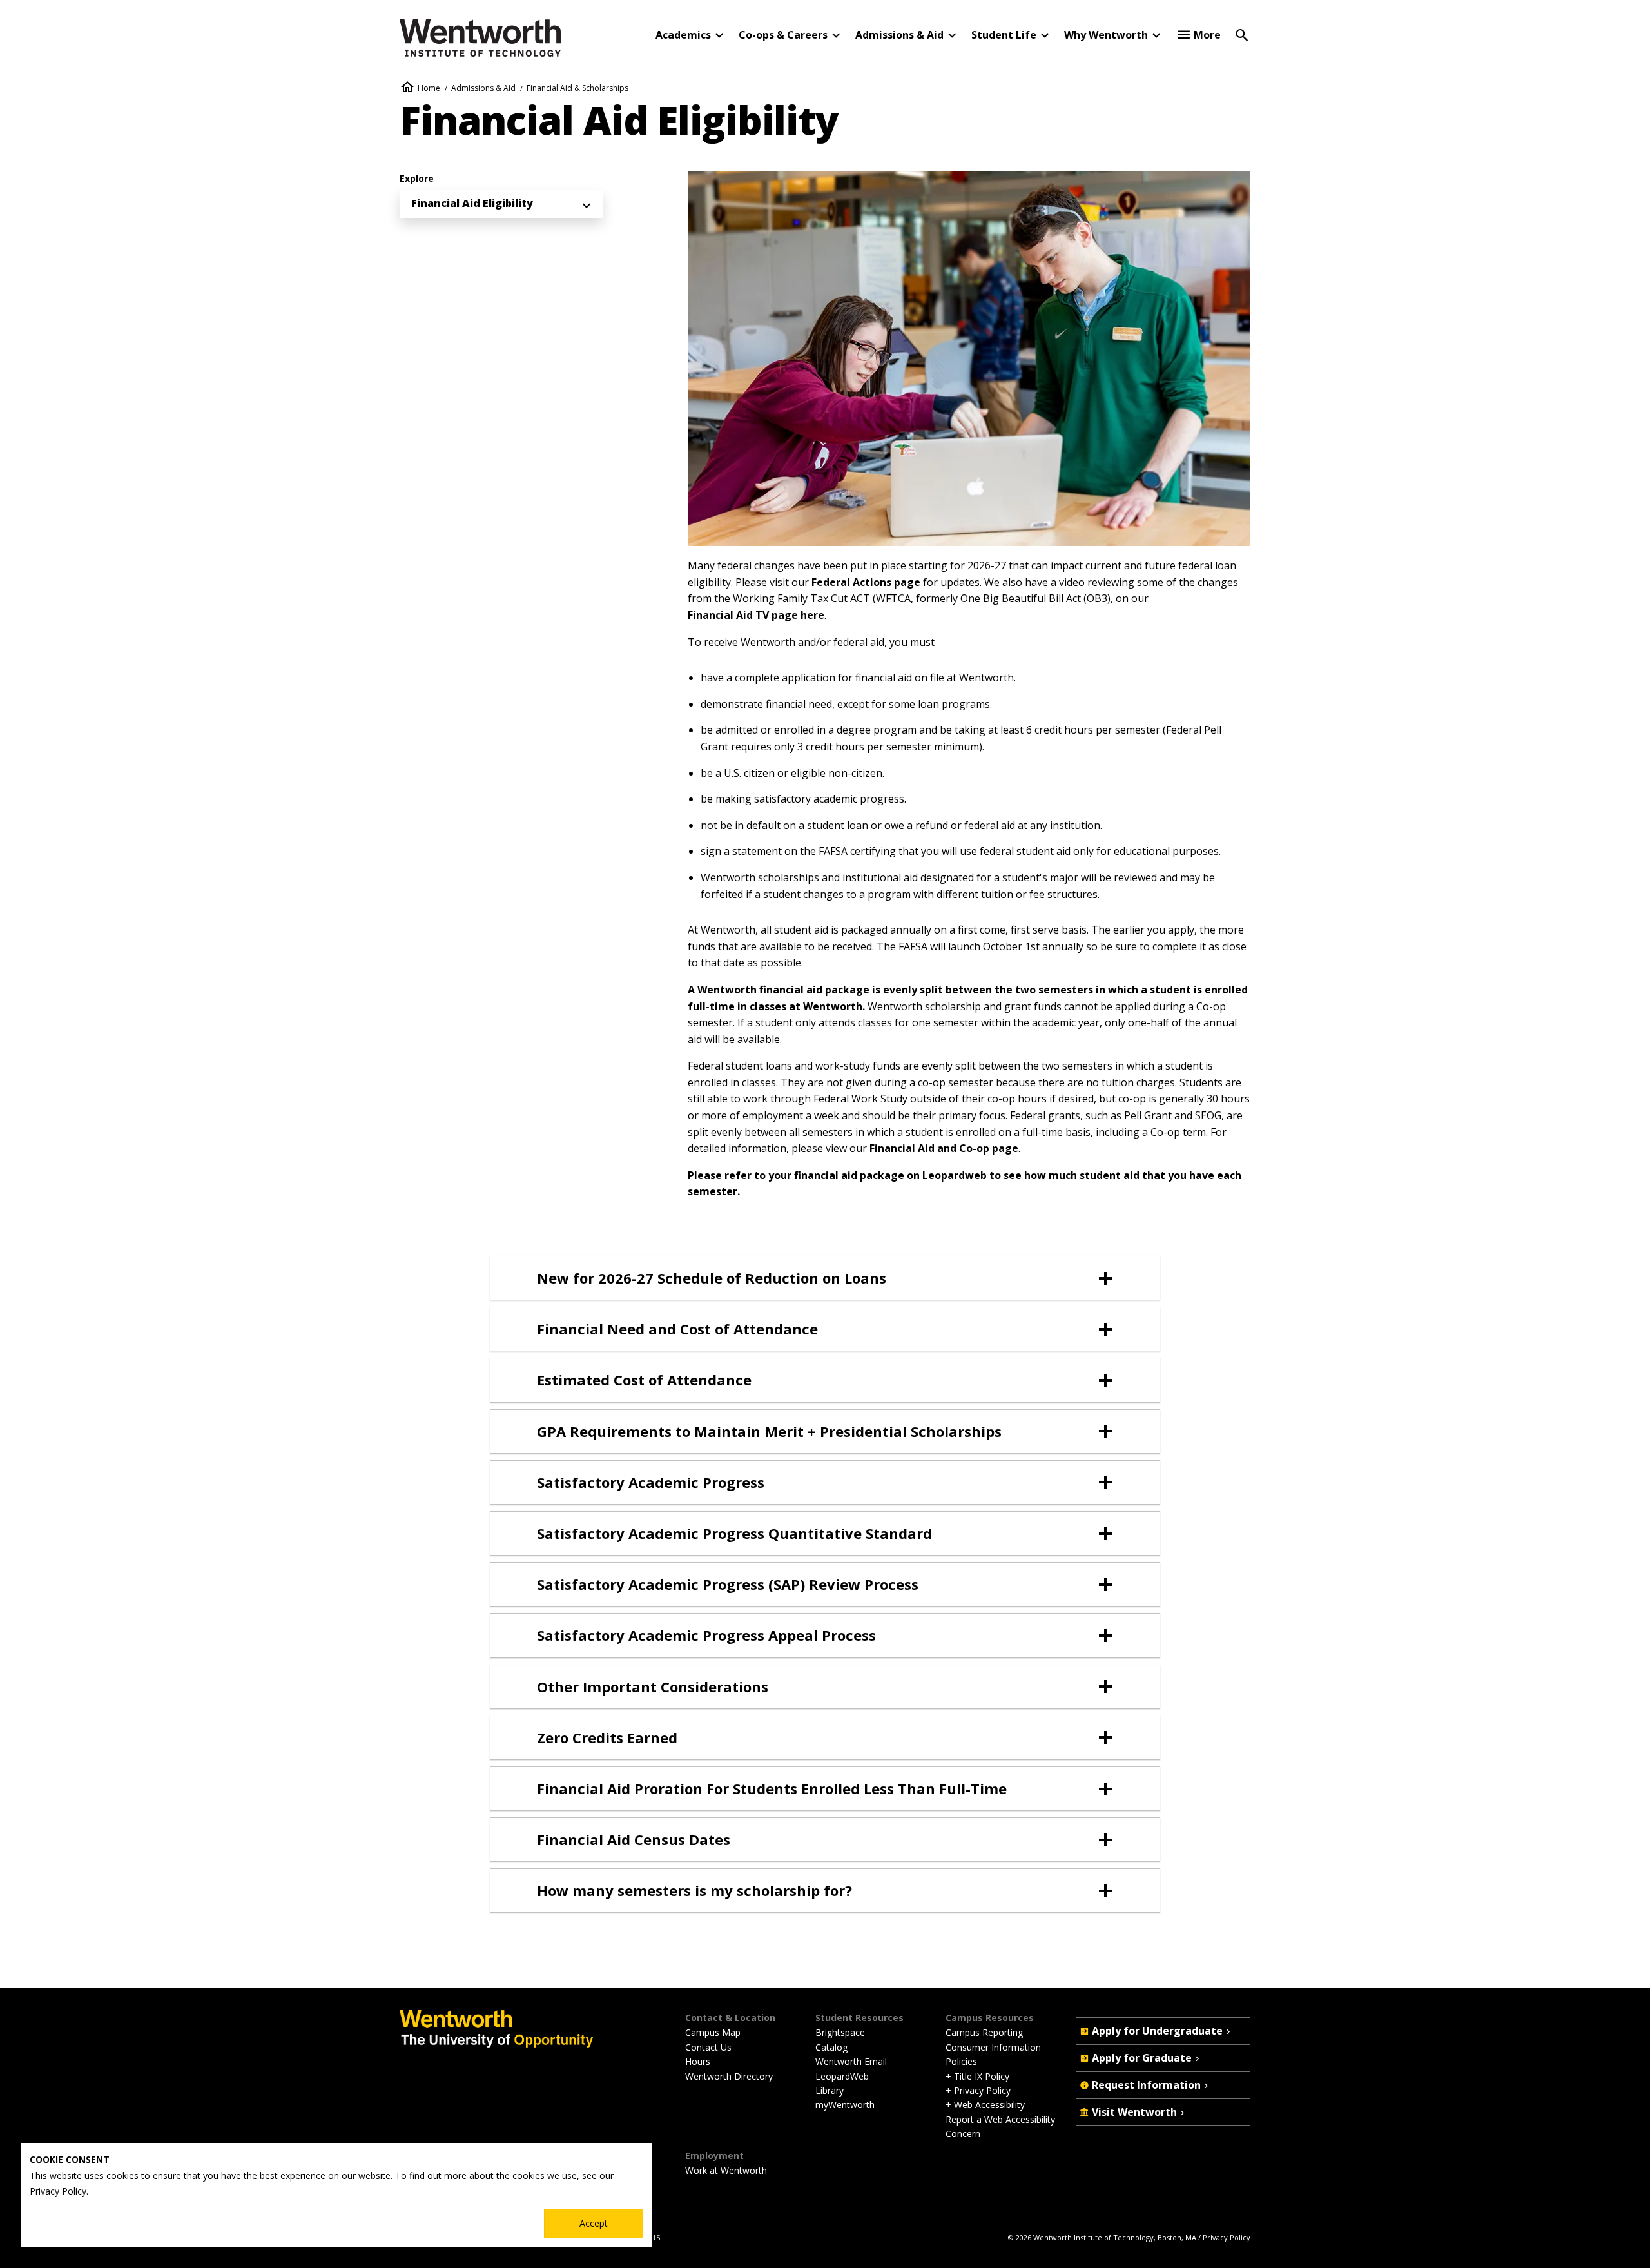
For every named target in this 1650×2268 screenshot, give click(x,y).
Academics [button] (683, 35)
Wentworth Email (851, 2061)
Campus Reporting (984, 2032)
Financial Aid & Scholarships (577, 88)
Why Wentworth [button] (1106, 35)
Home (429, 88)
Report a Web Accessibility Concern (1000, 2126)
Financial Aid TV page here (756, 615)
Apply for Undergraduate (1157, 2031)
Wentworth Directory (729, 2076)
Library (830, 2090)
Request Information (1146, 2085)
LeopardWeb (842, 2076)
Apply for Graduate (1142, 2058)
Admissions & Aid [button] (899, 35)
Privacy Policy (1227, 2237)
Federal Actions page (866, 582)
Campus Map (713, 2032)
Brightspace (840, 2032)
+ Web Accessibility (985, 2105)
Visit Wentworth (1134, 2112)
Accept (594, 2223)
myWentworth (845, 2105)
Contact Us (708, 2047)
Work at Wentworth (726, 2170)
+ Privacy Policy (978, 2090)
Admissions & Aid (483, 88)
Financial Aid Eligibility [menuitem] (472, 203)
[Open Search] (1242, 34)
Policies (961, 2061)
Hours (698, 2061)
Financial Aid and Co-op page (944, 1148)
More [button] (1207, 35)
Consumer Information (993, 2047)
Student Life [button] (1004, 35)
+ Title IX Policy (977, 2076)
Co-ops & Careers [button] (783, 35)
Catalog (831, 2047)
